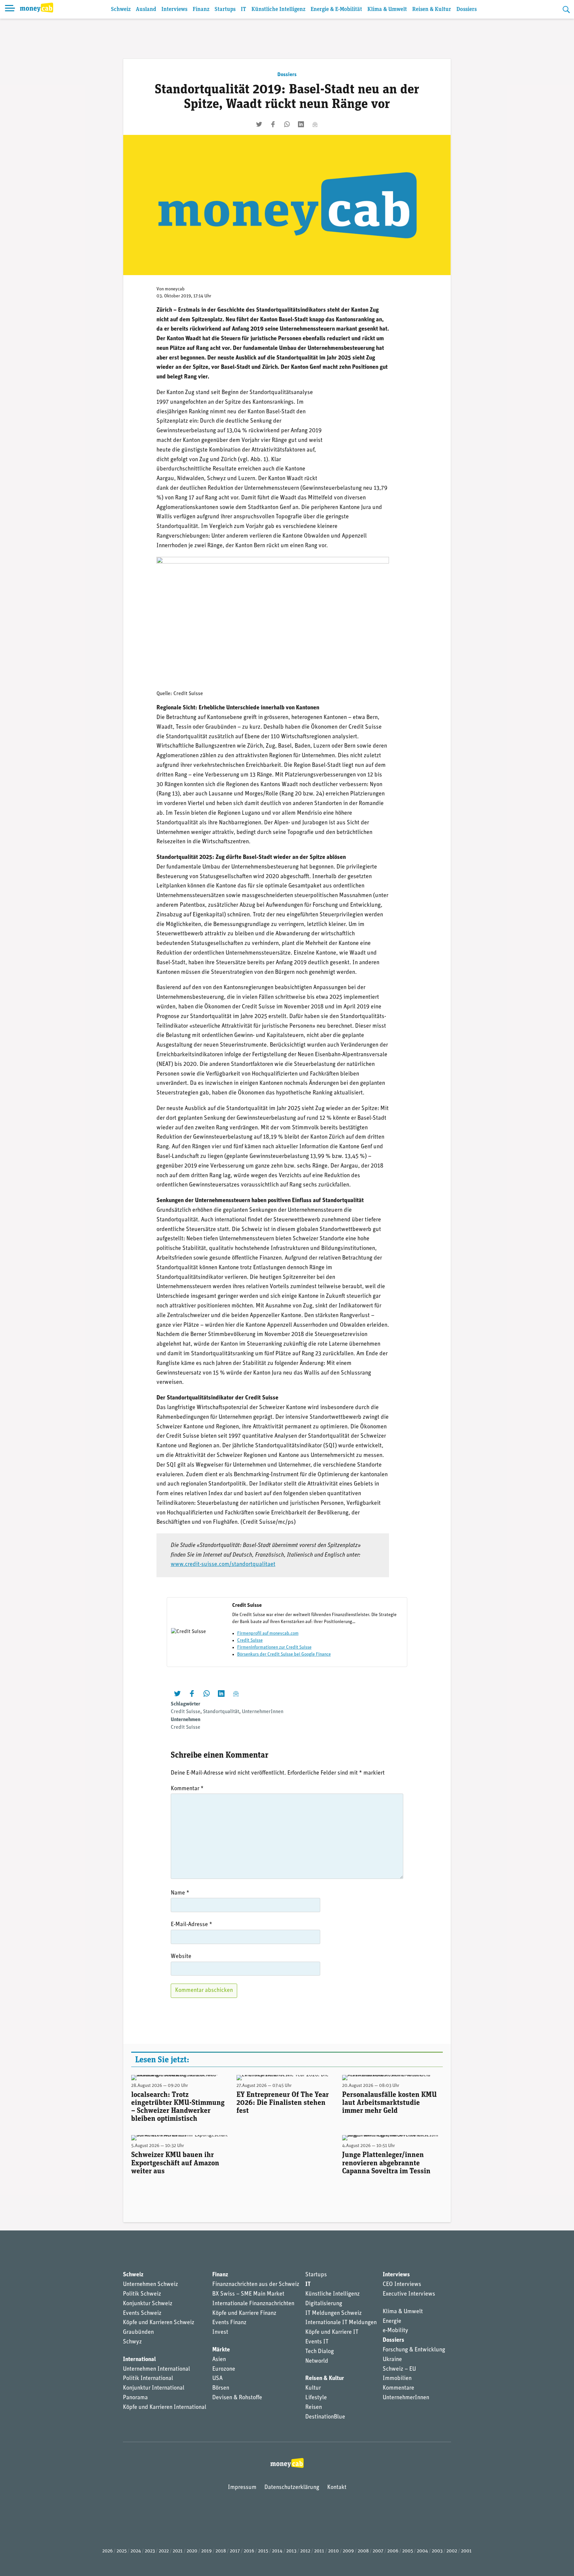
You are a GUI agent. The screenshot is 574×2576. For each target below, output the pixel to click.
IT (243, 9)
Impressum (242, 2488)
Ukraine (392, 2360)
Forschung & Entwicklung (414, 2350)
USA (217, 2379)
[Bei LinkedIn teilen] (301, 124)
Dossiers (467, 9)
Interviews (174, 9)
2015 (263, 2551)
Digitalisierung (324, 2304)
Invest (220, 2332)
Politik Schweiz (142, 2294)
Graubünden (138, 2332)
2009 (348, 2551)
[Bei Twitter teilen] (259, 124)
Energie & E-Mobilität (336, 9)
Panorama (135, 2398)
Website (181, 1957)
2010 (334, 2551)
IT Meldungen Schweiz (334, 2314)
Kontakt (337, 2488)
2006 (393, 2551)
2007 (378, 2551)
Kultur (313, 2388)
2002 (452, 2551)
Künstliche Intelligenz (278, 9)
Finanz (201, 9)
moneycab (175, 289)
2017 (235, 2551)
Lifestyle (316, 2398)
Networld (317, 2361)
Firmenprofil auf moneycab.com (268, 1634)
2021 (178, 2551)
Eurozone (224, 2369)
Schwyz (132, 2342)
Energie (392, 2321)
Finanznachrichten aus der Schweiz (256, 2285)
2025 (122, 2551)
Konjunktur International (154, 2388)
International (139, 2360)
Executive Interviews (409, 2294)
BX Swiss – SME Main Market (248, 2294)
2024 (136, 2551)
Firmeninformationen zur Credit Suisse (274, 1648)
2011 (319, 2551)
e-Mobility (395, 2331)
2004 (422, 2551)
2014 (277, 2551)
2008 (363, 2551)
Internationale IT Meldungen (341, 2323)
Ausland (146, 9)
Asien (219, 2360)
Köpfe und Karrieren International (165, 2408)
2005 (408, 2551)
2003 (437, 2551)
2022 (164, 2551)
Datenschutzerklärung (292, 2488)
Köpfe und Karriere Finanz (244, 2314)
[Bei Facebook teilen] (273, 124)
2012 (305, 2551)
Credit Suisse (250, 1641)
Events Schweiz (142, 2314)
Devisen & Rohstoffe (237, 2398)
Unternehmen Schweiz (150, 2285)
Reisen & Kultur (432, 9)
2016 (249, 2551)
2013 (291, 2551)
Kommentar (187, 1789)
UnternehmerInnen (263, 1712)
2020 (192, 2551)
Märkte (221, 2350)
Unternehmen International (156, 2369)
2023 (150, 2551)
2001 (466, 2551)
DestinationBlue (325, 2417)
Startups (225, 9)
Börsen (221, 2388)
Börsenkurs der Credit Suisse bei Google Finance (284, 1654)
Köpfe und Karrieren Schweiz (159, 2323)
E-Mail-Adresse (191, 1925)
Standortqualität (221, 1712)
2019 (206, 2551)
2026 (107, 2551)
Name (180, 1893)
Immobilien (397, 2379)
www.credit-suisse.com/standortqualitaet (223, 1565)
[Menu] (10, 9)
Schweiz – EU (399, 2369)
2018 (221, 2551)
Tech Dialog (320, 2352)
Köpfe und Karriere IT (332, 2332)
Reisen (314, 2408)
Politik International (148, 2379)
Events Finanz (229, 2323)
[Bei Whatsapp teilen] (287, 124)
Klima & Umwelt (387, 9)
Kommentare (398, 2388)
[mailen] (315, 124)
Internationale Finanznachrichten (253, 2304)
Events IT (317, 2342)
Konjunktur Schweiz (148, 2304)
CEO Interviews (402, 2285)
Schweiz (121, 9)
